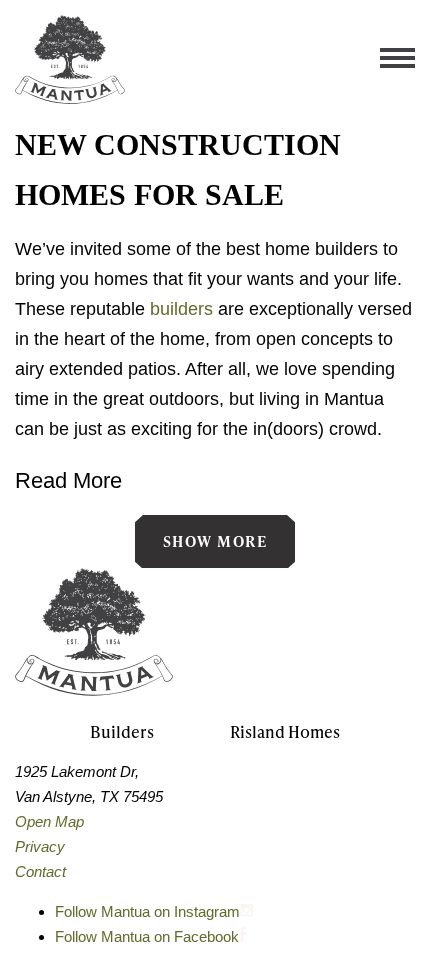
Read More (68, 480)
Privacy (40, 846)
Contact (40, 871)
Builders (122, 731)
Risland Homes (285, 731)
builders (181, 309)
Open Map (49, 821)
